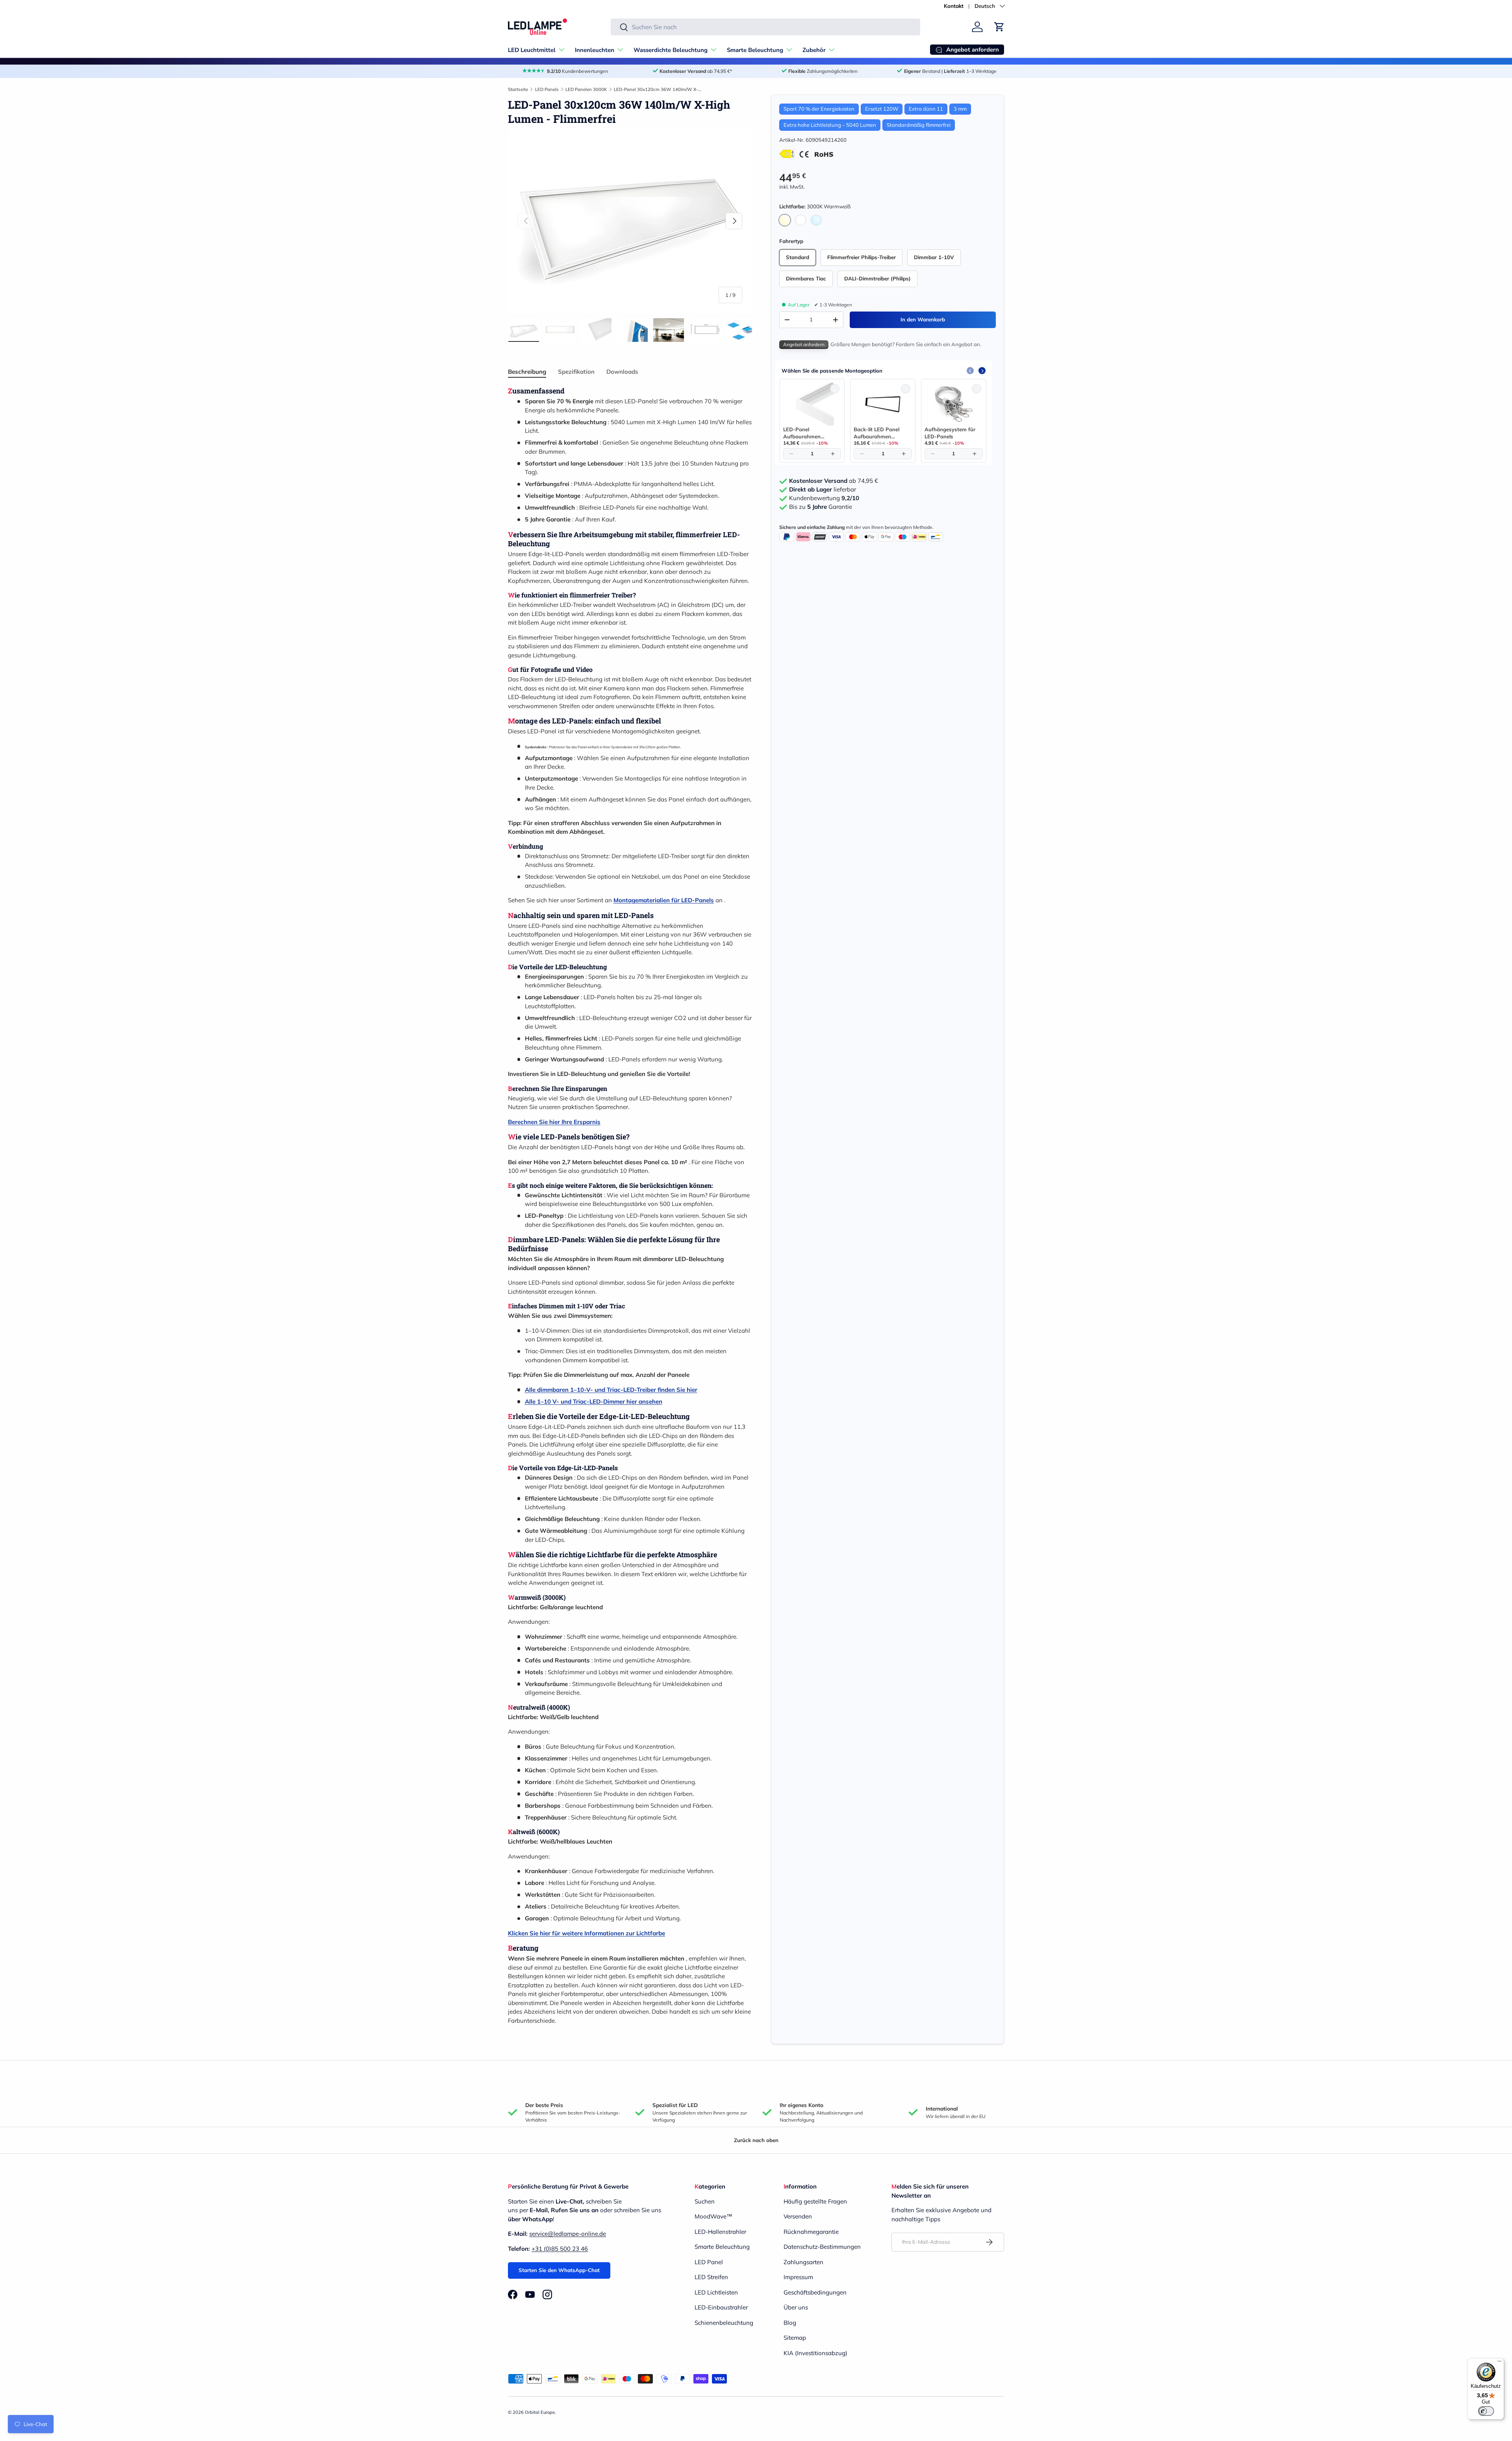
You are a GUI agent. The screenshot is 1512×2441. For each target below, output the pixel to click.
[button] (999, 27)
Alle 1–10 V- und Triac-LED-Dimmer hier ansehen (594, 1401)
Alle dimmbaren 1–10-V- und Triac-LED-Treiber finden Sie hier (611, 1390)
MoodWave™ (713, 2216)
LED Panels (547, 89)
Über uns (796, 2307)
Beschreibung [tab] (527, 372)
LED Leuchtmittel (532, 50)
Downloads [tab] (622, 372)
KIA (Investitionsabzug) (815, 2353)
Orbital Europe (540, 2412)
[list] (630, 221)
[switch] (1486, 2411)
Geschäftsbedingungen (815, 2292)
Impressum (798, 2277)
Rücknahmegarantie (811, 2232)
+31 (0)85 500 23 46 (560, 2249)
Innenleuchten (595, 50)
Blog (790, 2323)
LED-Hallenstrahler (720, 2232)
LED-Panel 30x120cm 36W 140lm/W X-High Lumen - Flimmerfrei (658, 89)
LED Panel (709, 2262)
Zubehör (814, 50)
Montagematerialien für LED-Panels (664, 900)
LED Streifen (711, 2277)
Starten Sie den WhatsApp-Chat (559, 2270)
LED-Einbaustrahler (721, 2307)
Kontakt (954, 6)
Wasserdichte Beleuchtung (671, 50)
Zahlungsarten (803, 2262)
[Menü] (1499, 2363)
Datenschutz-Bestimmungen (822, 2247)
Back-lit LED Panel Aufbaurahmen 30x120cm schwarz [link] (878, 433)
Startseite (518, 89)
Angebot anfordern (804, 345)
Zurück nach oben (756, 2140)
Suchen (705, 2201)
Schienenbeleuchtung (724, 2323)
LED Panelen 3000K (586, 89)
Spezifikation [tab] (576, 372)
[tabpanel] (630, 1206)
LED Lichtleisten (716, 2292)
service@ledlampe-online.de (568, 2234)
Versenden (798, 2216)
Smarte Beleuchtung (755, 50)
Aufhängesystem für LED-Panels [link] (950, 433)
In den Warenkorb (923, 319)
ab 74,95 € (834, 481)
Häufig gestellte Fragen (815, 2201)
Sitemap (795, 2338)
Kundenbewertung (824, 499)
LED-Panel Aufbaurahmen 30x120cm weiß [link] (803, 433)
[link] (812, 404)
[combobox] (765, 27)
